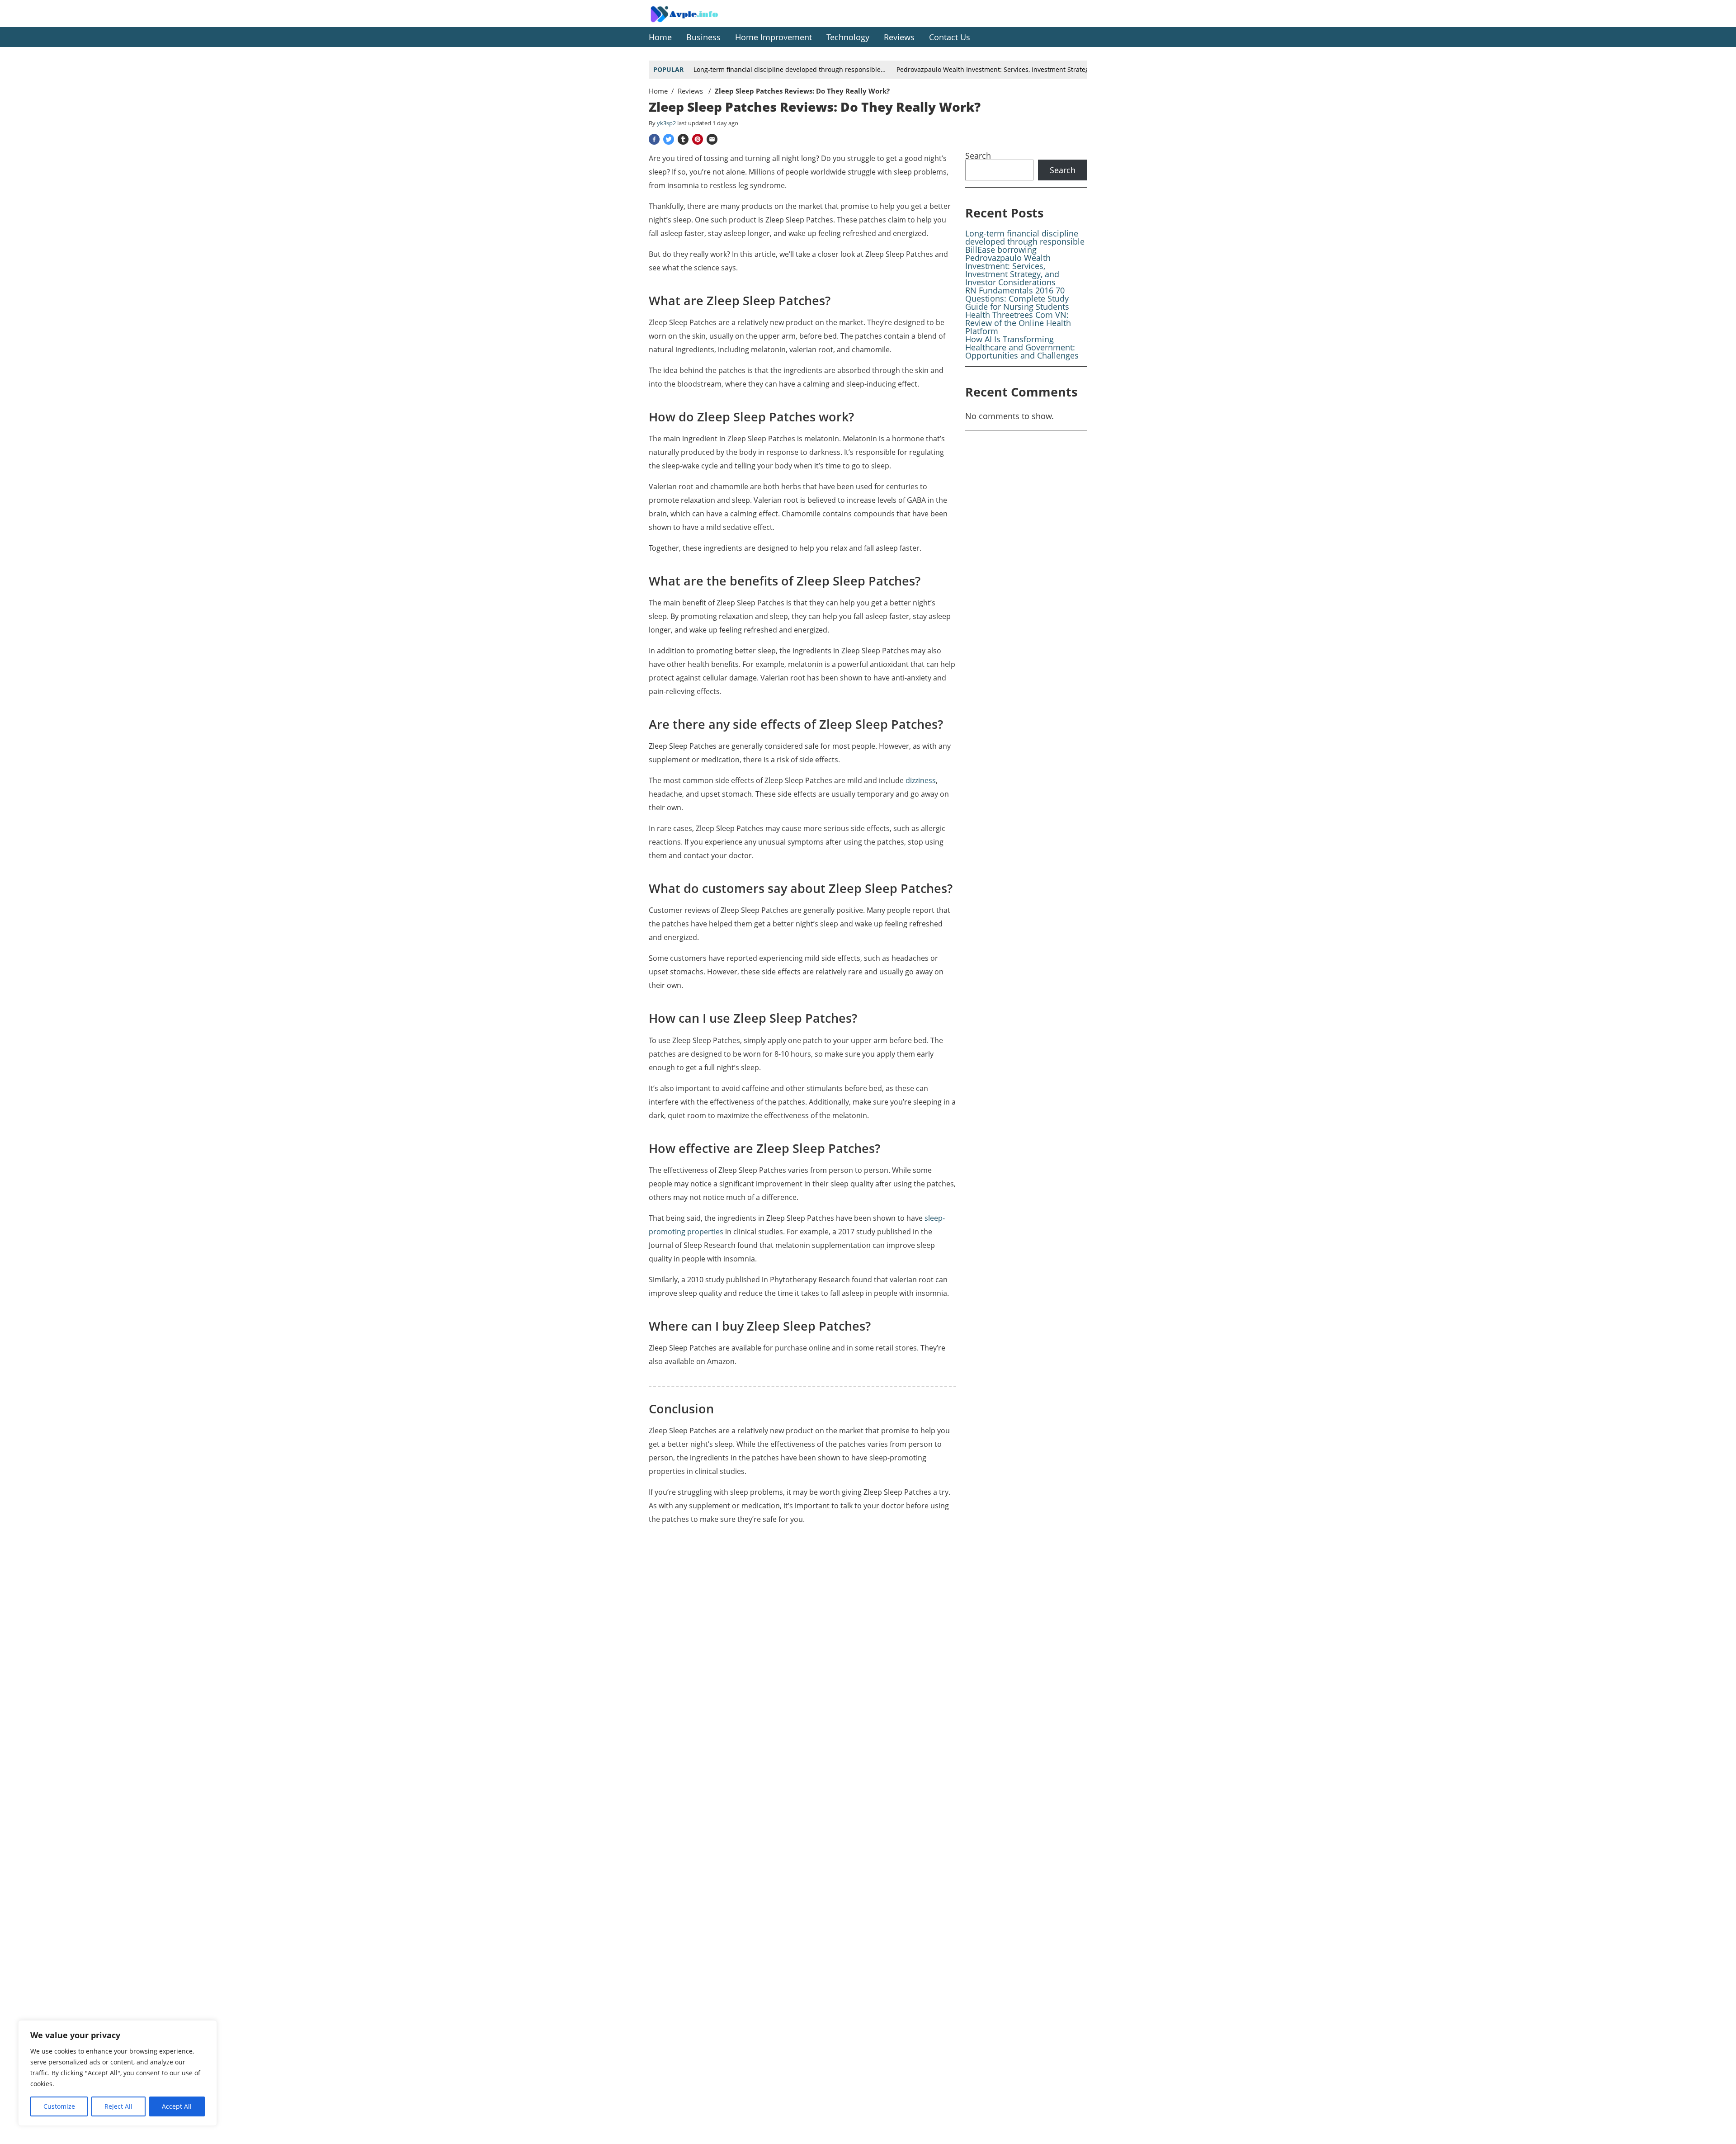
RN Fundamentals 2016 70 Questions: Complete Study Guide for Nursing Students (1017, 298)
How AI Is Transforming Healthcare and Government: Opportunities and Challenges (1022, 347)
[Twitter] (669, 139)
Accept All (177, 2106)
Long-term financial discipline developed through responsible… (790, 69)
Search (978, 156)
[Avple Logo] (694, 21)
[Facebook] (654, 139)
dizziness (921, 780)
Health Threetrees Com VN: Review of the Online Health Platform (1018, 323)
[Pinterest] (698, 139)
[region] (118, 2073)
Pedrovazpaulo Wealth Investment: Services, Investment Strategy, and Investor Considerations (1012, 270)
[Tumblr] (683, 139)
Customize (59, 2106)
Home (658, 91)
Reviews (691, 91)
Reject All (118, 2106)
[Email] (712, 139)
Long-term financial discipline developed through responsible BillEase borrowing (1025, 241)
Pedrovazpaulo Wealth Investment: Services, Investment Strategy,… (998, 69)
